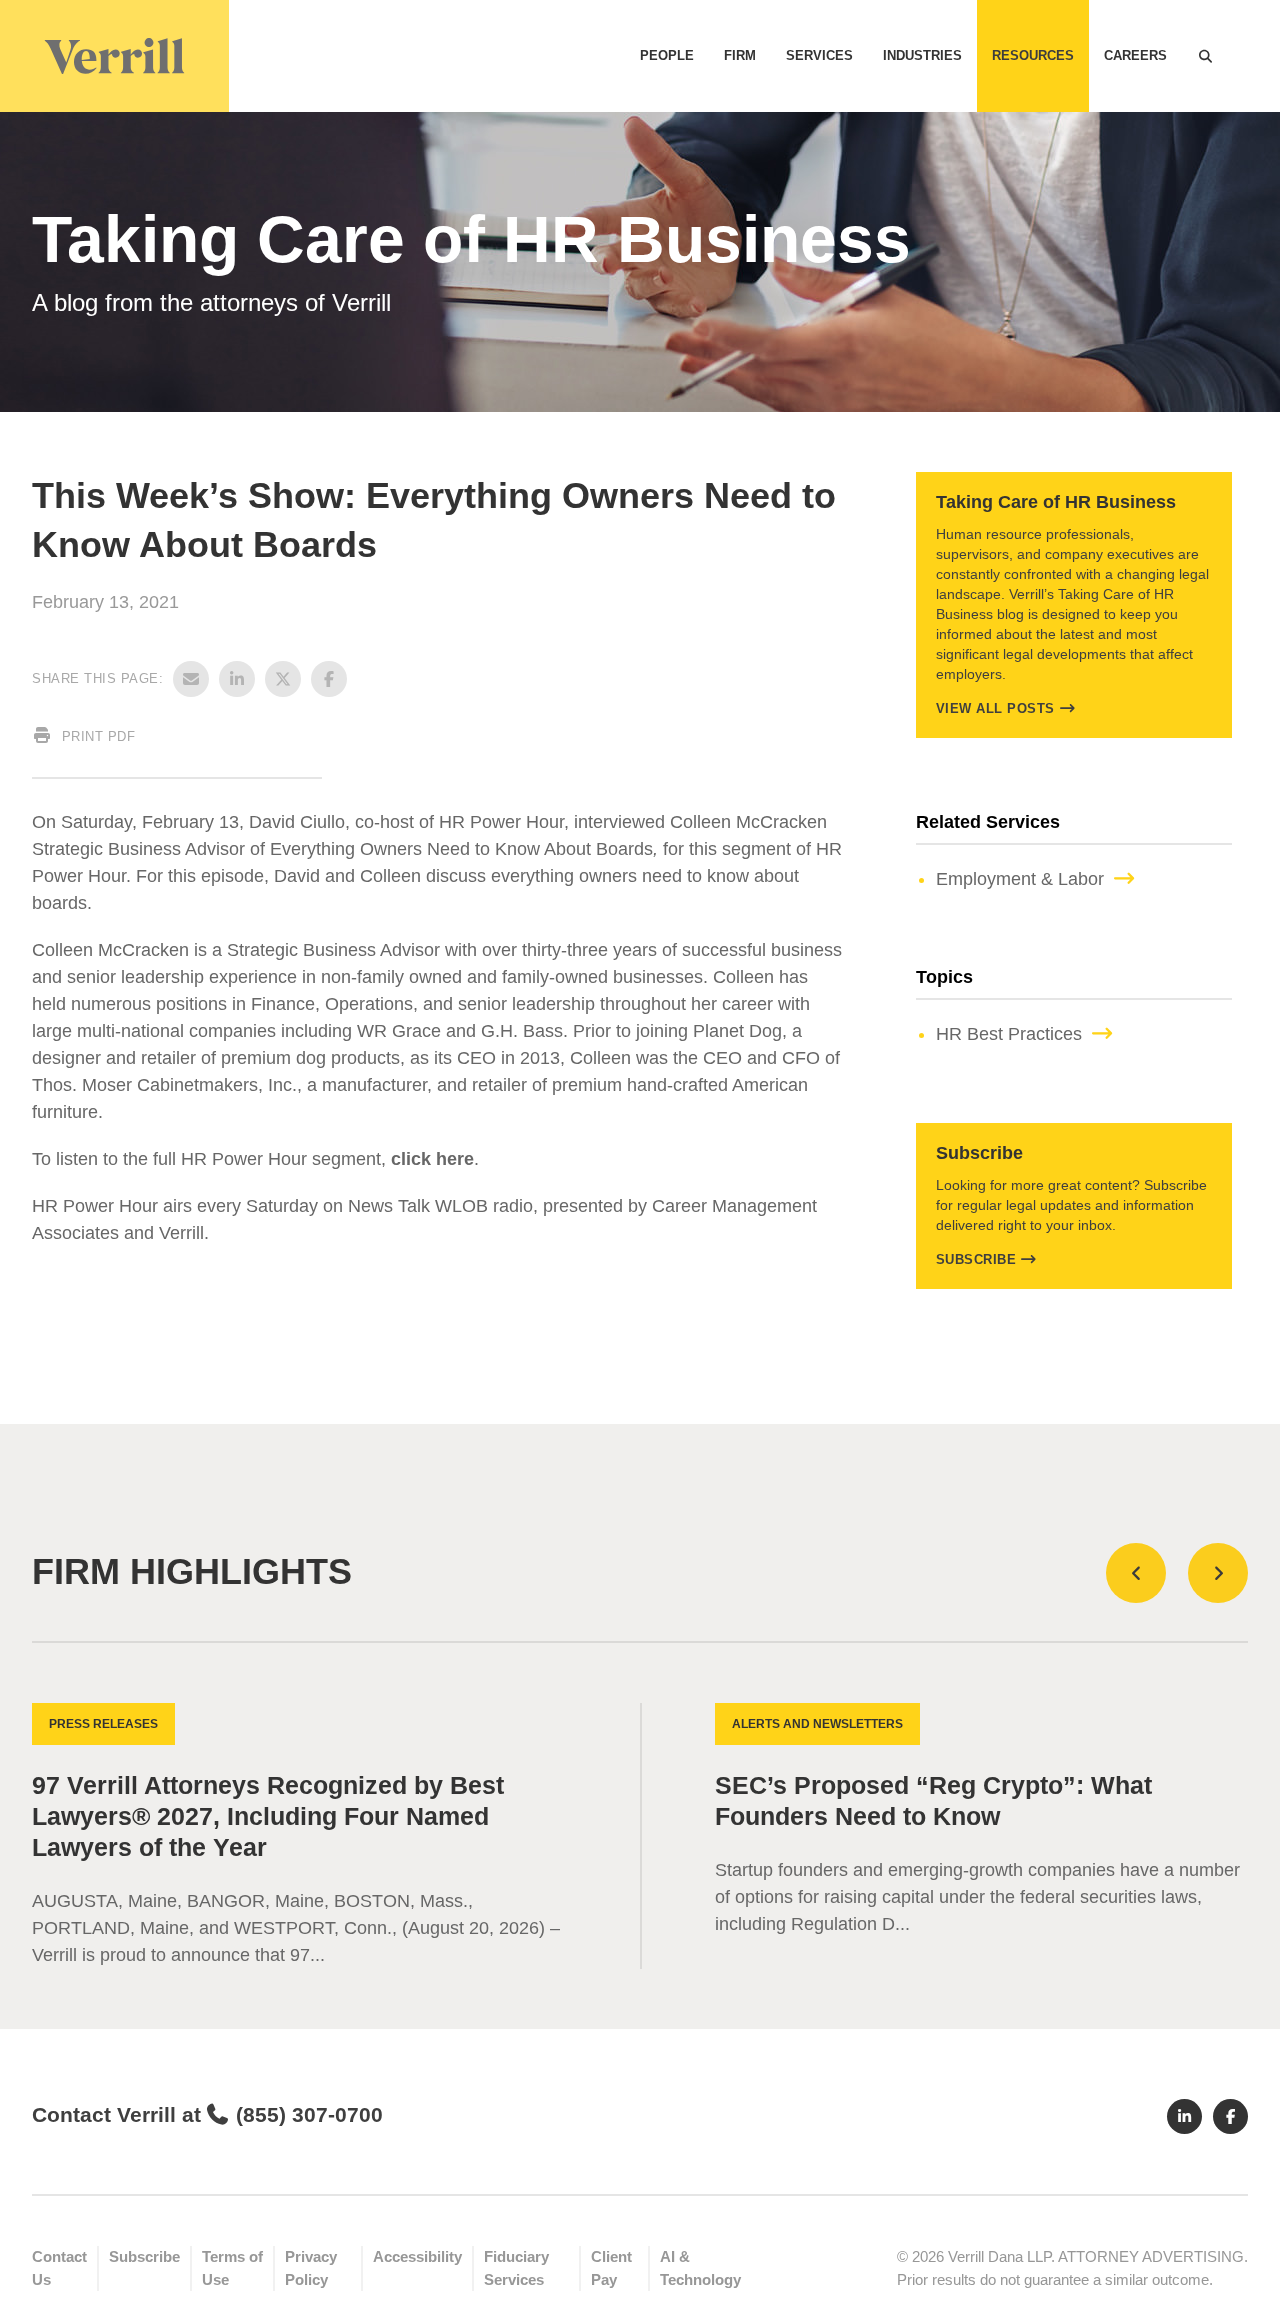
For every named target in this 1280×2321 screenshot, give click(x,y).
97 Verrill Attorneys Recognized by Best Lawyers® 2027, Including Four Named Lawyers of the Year (268, 1816)
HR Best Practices (1009, 1034)
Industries (922, 55)
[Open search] (1205, 56)
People (667, 55)
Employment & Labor (1020, 879)
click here (432, 1159)
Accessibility (417, 2256)
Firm (740, 55)
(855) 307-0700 (309, 2114)
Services (819, 55)
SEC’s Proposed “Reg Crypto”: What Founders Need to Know (933, 1801)
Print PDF (96, 736)
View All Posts (995, 708)
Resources (1033, 55)
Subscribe (976, 1259)
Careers (1135, 55)
